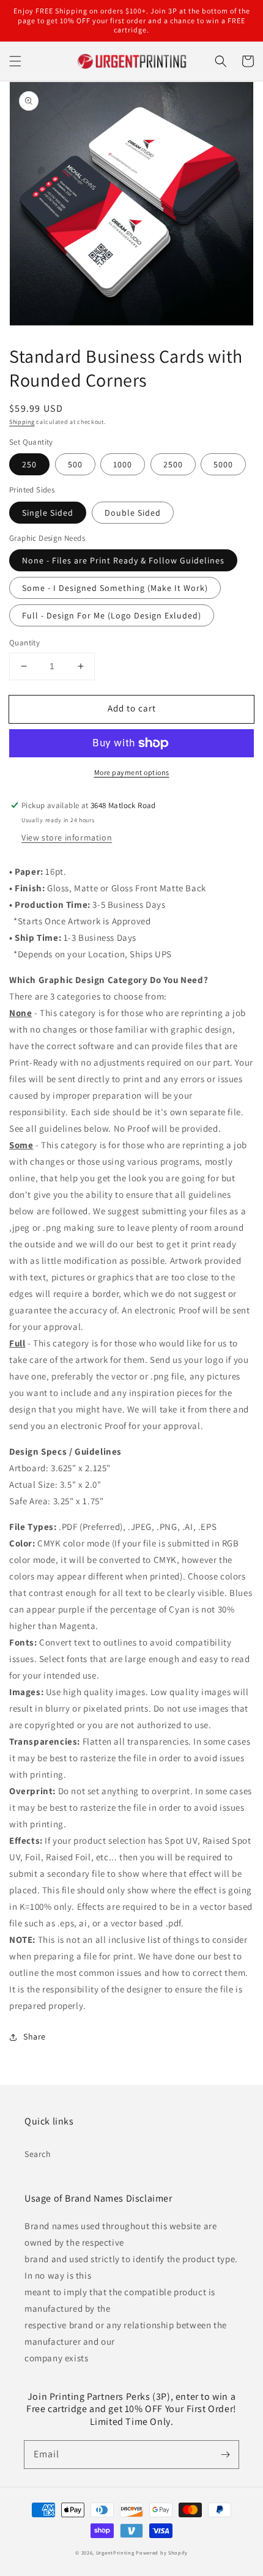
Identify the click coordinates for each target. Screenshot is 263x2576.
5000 (223, 464)
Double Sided (133, 513)
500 (75, 464)
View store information (67, 837)
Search (38, 2154)
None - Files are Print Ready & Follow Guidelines (123, 560)
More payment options (132, 772)
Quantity (24, 643)
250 (29, 464)
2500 (173, 464)
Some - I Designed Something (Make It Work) (115, 588)
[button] (15, 61)
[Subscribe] (225, 2454)
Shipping (22, 422)
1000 (123, 464)
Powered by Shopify (162, 2552)
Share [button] (35, 2036)
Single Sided (48, 513)
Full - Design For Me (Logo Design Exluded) (112, 615)
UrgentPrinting (115, 2552)
